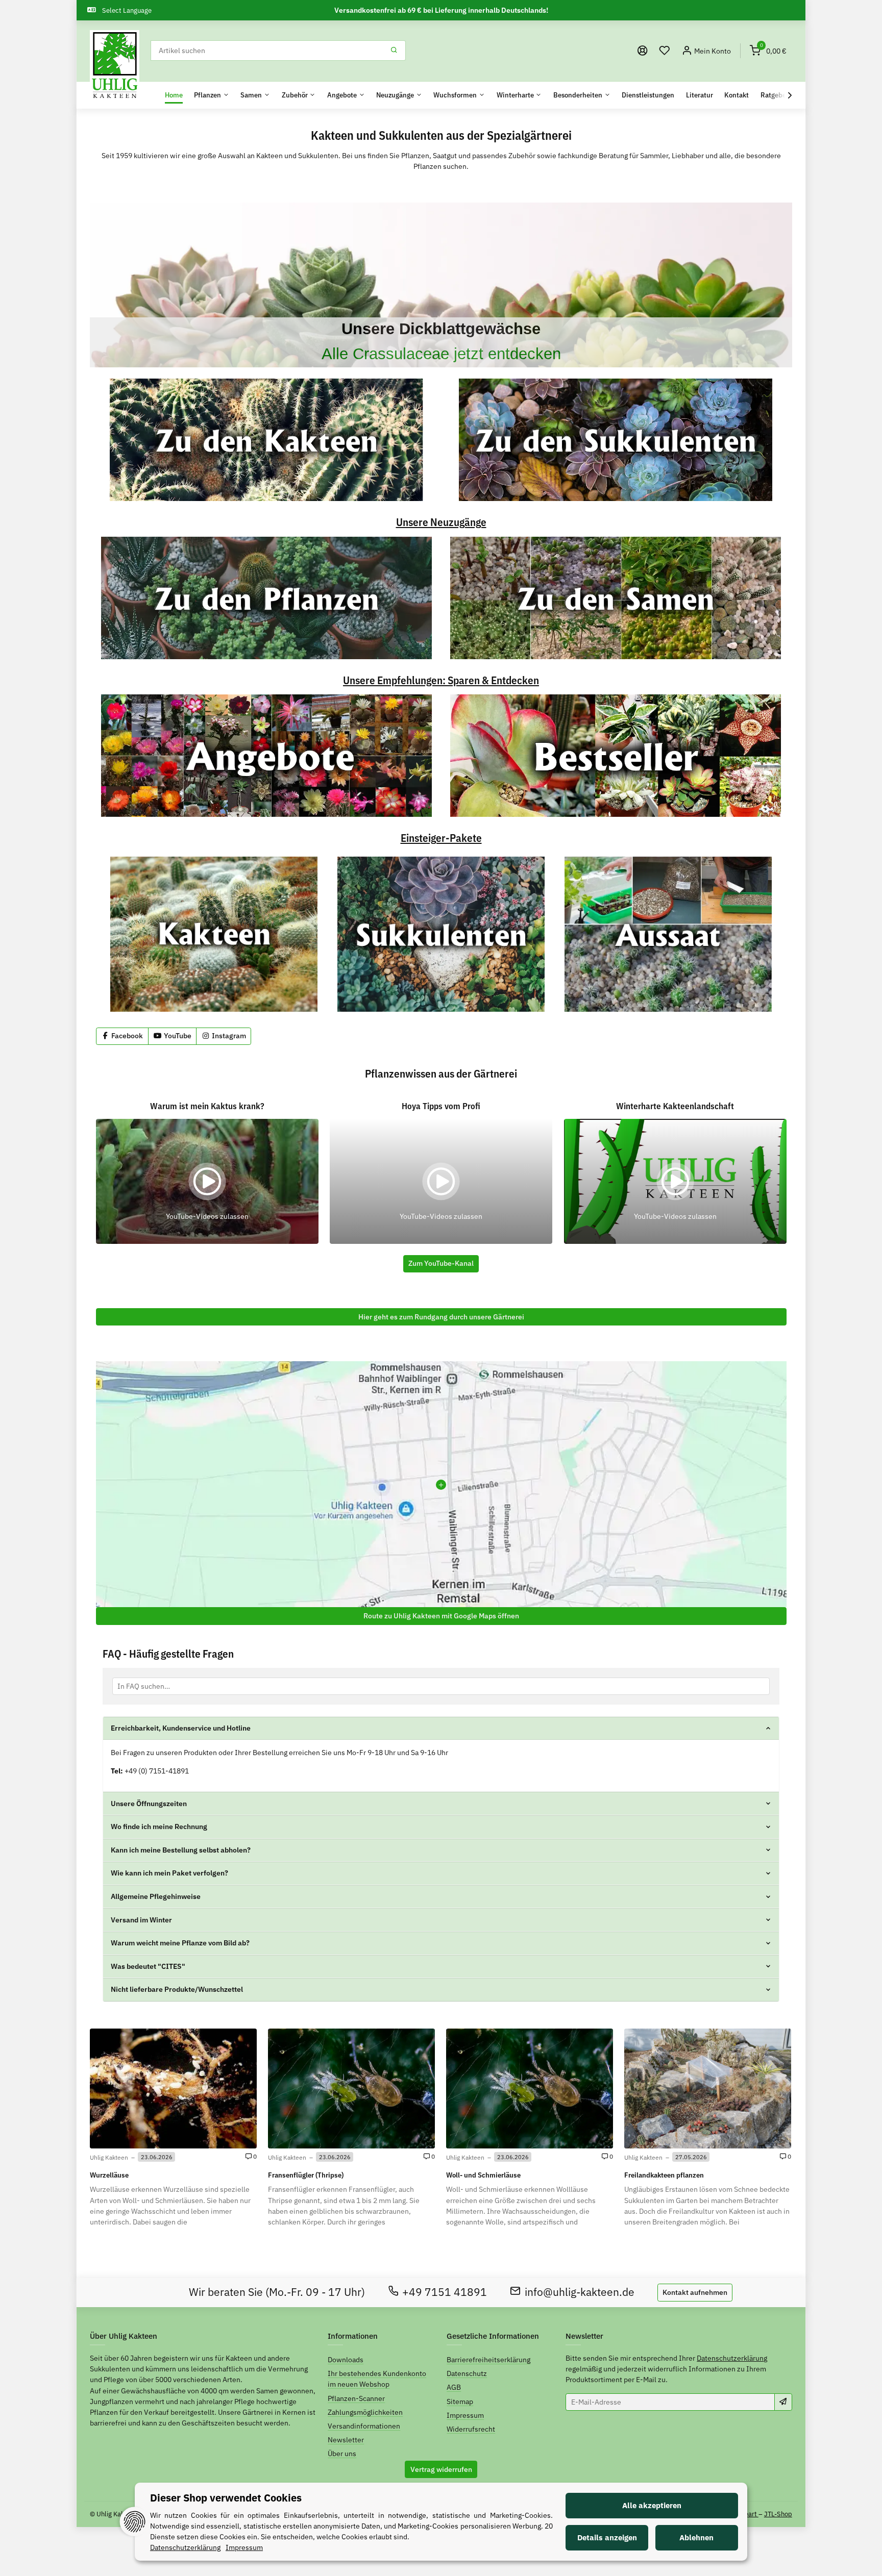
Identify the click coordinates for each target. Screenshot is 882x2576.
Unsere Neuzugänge (441, 523)
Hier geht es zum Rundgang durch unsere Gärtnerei (441, 1317)
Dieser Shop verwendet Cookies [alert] (226, 2498)
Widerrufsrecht (471, 2429)
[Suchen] (394, 51)
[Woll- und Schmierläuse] (530, 2088)
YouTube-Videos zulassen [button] (207, 1216)
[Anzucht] (668, 934)
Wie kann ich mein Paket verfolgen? (169, 1873)
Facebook (126, 1036)
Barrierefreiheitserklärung (488, 2360)
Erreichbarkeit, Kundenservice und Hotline (181, 1728)
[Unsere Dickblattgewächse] (441, 285)
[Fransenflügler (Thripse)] (351, 2088)
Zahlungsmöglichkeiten (365, 2412)
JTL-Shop (778, 2514)
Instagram (228, 1036)
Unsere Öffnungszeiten (149, 1804)
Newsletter (346, 2440)
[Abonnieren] (783, 2402)
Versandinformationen (364, 2426)
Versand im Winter (141, 1920)
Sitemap (460, 2402)
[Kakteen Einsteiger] (214, 934)
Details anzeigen (607, 2537)
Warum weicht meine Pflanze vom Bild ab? (180, 1943)
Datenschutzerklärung (732, 2358)
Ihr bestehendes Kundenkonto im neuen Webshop (377, 2379)
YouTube (177, 1036)
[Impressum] (643, 51)
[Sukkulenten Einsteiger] (441, 934)
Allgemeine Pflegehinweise (156, 1896)
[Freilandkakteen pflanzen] (708, 2088)
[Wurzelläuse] (173, 2088)
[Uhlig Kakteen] (115, 65)
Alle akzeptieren (652, 2505)
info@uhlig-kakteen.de (580, 2292)
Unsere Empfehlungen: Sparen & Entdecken (441, 681)
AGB (454, 2387)
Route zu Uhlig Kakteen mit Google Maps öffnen (441, 1616)
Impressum (465, 2415)
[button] (665, 51)
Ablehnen (696, 2537)
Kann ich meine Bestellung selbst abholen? (181, 1850)
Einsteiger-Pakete (441, 839)
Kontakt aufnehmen (695, 2292)
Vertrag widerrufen (441, 2469)
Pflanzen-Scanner (356, 2398)
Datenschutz (467, 2373)
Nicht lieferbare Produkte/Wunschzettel (177, 1989)
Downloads (346, 2360)
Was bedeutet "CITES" (148, 1966)
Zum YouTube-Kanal (441, 1263)
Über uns (342, 2454)
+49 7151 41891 (445, 2292)
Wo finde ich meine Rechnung (159, 1827)
